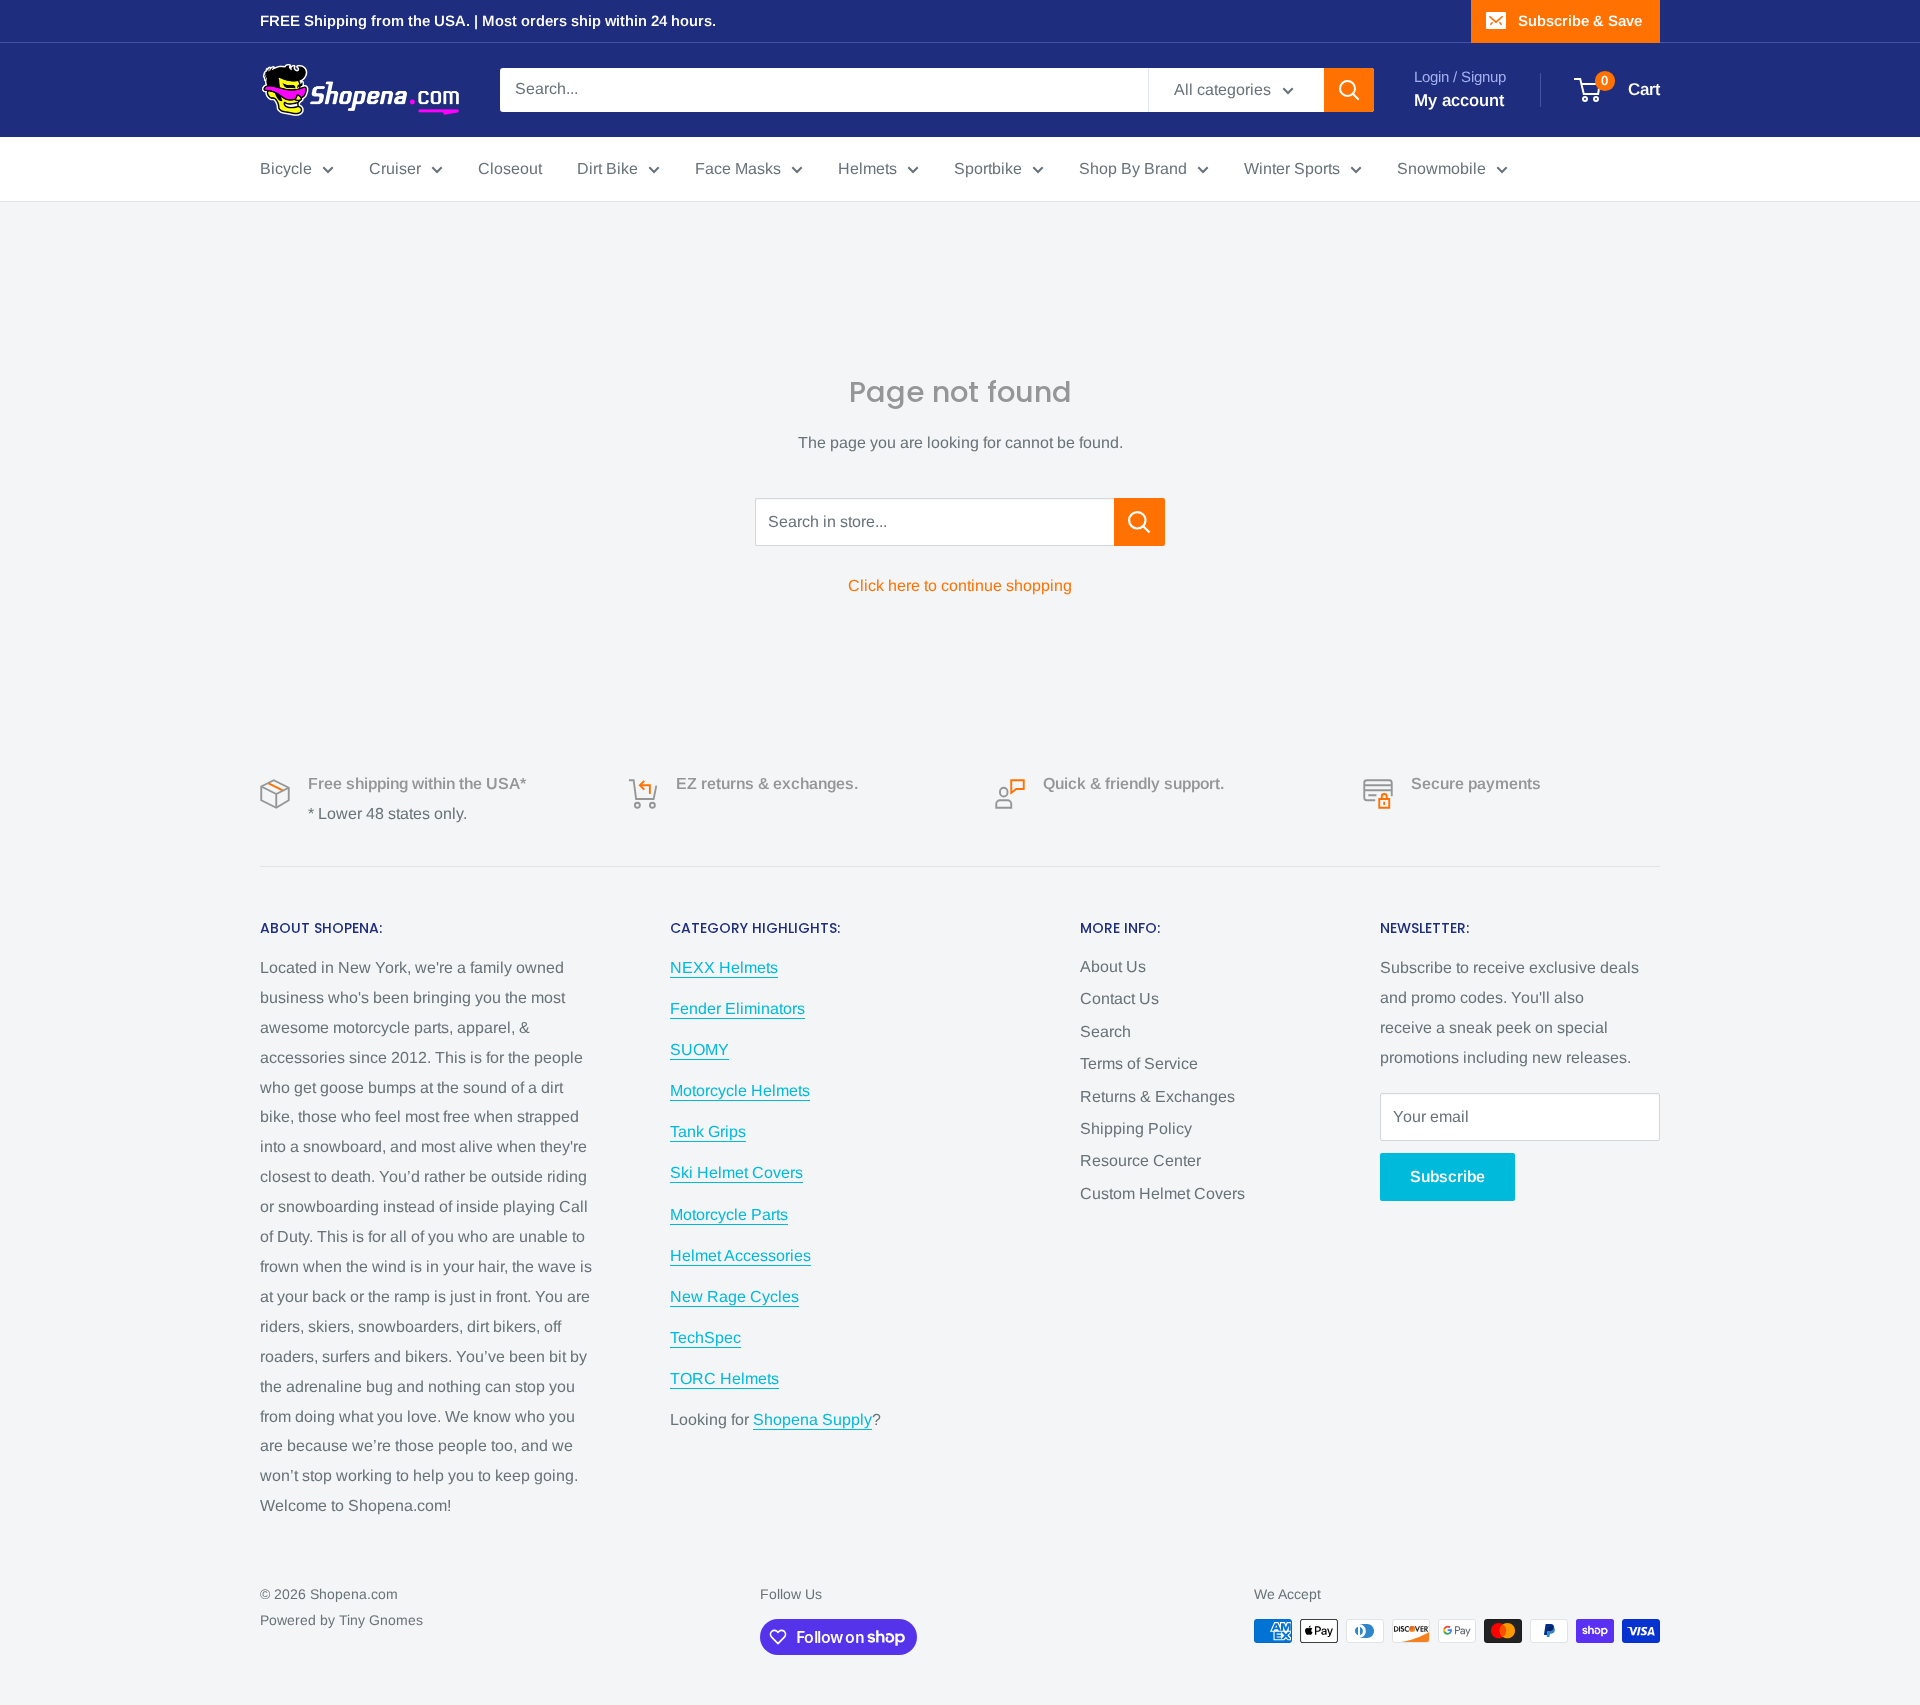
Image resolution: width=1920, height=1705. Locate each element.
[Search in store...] (1139, 522)
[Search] (1349, 90)
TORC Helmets (724, 1378)
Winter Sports (1292, 168)
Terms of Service (1139, 1063)
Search (1105, 1031)
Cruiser (395, 168)
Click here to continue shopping (960, 585)
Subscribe (1447, 1176)
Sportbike (988, 168)
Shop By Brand (1133, 168)
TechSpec (705, 1337)
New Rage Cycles (734, 1296)
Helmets (867, 168)
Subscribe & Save (1580, 20)
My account (1459, 100)
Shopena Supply (812, 1419)
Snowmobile (1441, 168)
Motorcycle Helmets (740, 1090)
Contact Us (1119, 998)
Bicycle (286, 168)
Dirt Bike (607, 168)
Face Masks (738, 168)
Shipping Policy (1136, 1128)
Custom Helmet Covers (1162, 1193)
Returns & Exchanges (1157, 1096)
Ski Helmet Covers (736, 1172)
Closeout (510, 168)
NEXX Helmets (724, 967)
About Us (1113, 966)
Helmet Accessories (740, 1255)
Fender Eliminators (737, 1008)
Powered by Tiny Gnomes (341, 1620)
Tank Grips (708, 1131)
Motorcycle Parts (729, 1214)
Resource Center (1140, 1160)
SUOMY (699, 1049)
